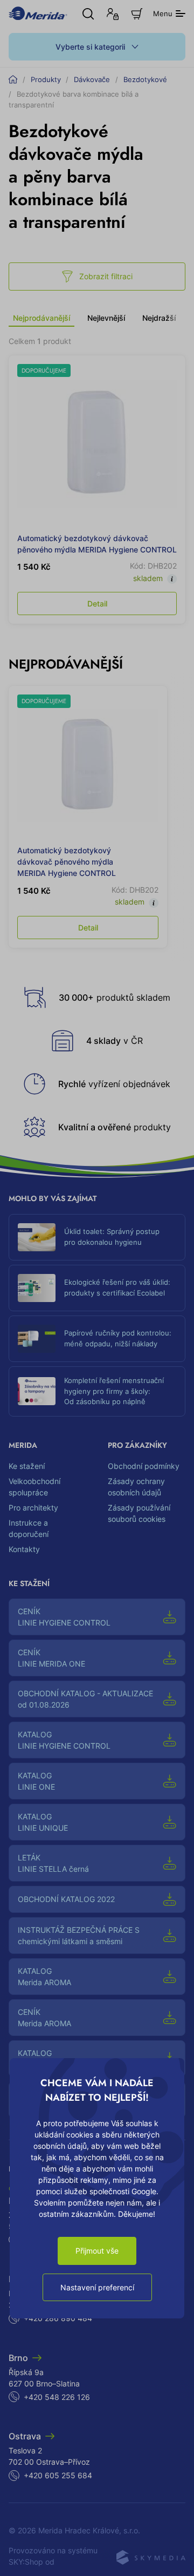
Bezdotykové (145, 79)
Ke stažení (27, 1466)
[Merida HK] (38, 13)
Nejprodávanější (41, 318)
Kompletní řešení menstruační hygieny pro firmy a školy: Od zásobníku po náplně (114, 1391)
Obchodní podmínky (144, 1466)
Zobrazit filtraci (106, 276)
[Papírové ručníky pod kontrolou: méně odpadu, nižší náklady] (37, 1339)
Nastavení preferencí (97, 2287)
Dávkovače (92, 79)
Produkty (46, 79)
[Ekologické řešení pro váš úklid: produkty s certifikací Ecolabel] (37, 1288)
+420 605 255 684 (58, 2475)
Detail (97, 603)
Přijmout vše (97, 2251)
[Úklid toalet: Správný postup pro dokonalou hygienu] (37, 1237)
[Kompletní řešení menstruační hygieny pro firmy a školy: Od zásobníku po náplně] (37, 1391)
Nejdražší (159, 318)
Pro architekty (33, 1508)
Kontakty (24, 1549)
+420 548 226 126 (57, 2397)
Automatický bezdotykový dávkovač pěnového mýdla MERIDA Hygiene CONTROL (67, 862)
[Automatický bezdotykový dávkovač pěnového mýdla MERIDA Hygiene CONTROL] (97, 444)
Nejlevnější (106, 318)
